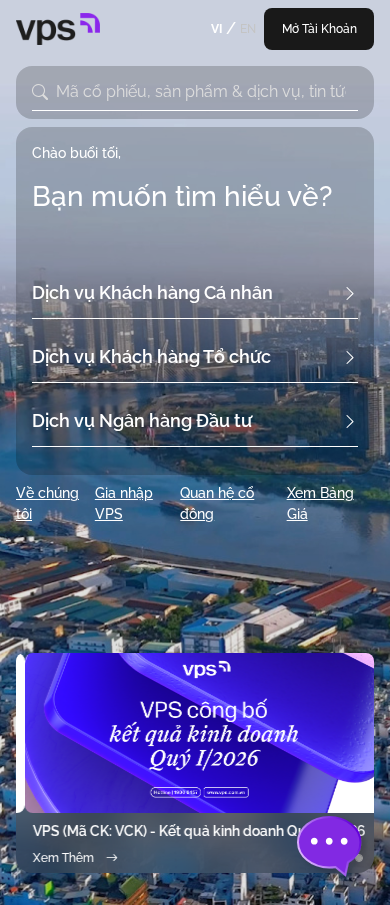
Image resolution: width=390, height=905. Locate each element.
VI (216, 29)
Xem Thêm (54, 858)
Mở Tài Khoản (319, 29)
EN (248, 29)
